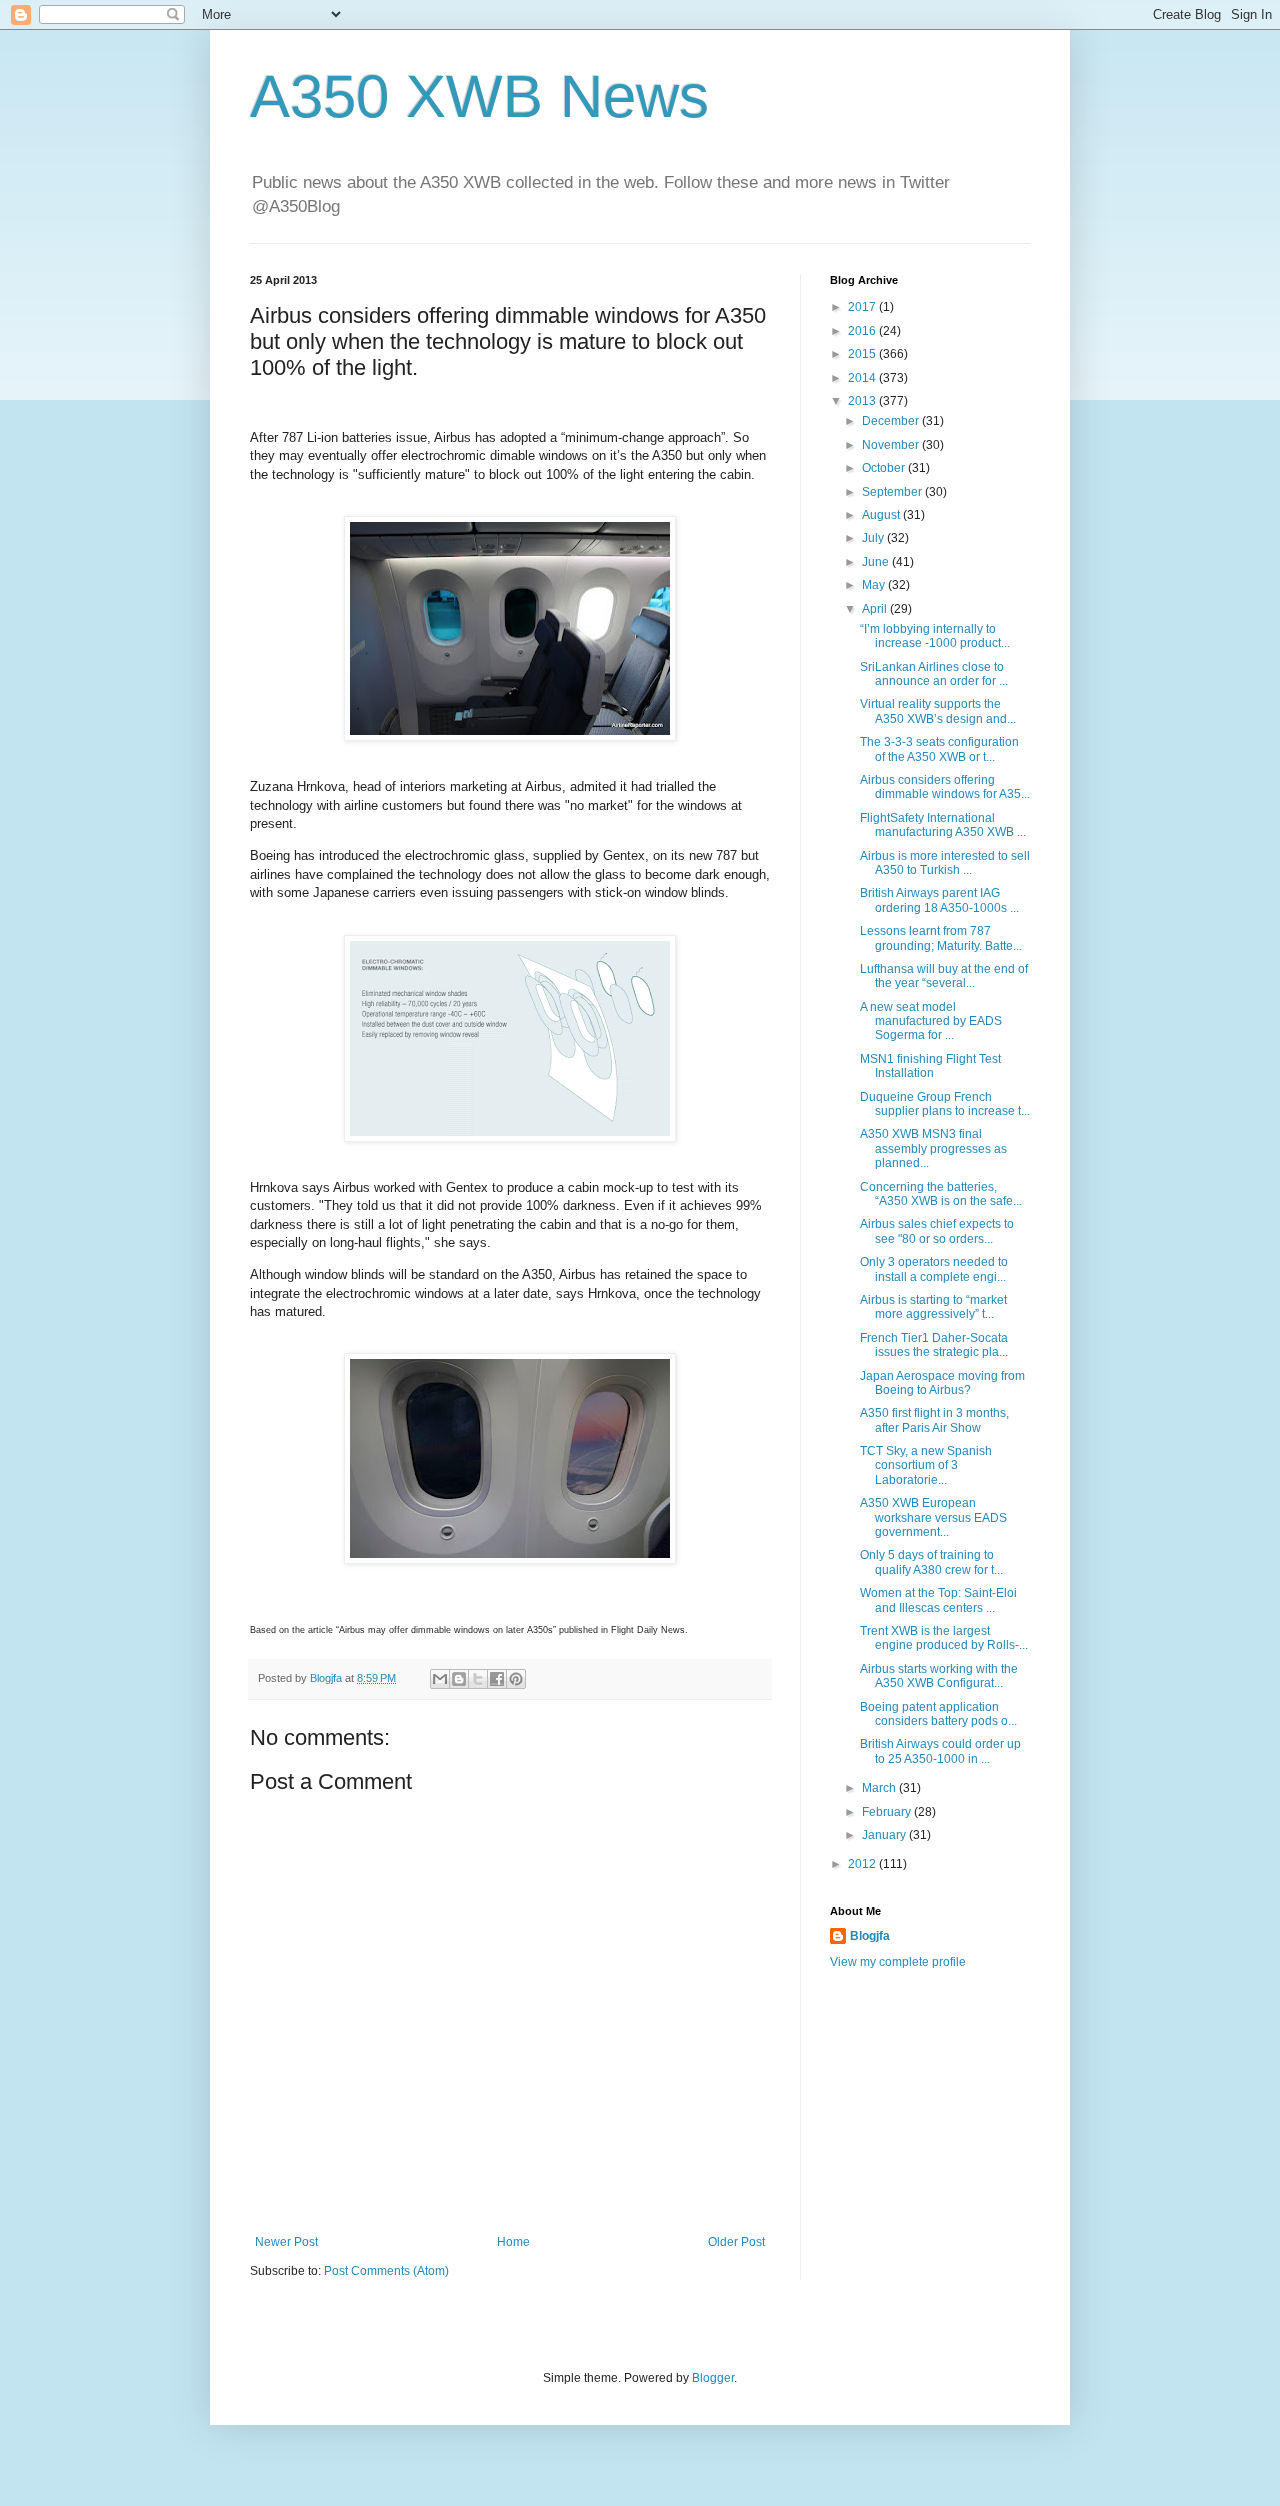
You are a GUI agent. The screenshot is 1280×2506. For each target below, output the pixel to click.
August (882, 515)
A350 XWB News (479, 96)
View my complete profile (898, 1962)
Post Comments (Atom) (386, 2271)
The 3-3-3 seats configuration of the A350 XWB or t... (939, 749)
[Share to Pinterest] (516, 1679)
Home (513, 2242)
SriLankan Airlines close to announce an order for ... (934, 674)
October (885, 468)
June (877, 562)
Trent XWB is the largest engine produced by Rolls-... (944, 1638)
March (880, 1788)
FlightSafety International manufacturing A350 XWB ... (943, 825)
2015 (863, 354)
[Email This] (440, 1679)
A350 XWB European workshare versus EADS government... (933, 1517)
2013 (863, 401)
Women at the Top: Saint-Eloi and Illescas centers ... (938, 1600)
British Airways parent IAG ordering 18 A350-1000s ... (939, 900)
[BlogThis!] (459, 1679)
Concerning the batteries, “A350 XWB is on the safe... (941, 1194)
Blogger (713, 2378)
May (875, 585)
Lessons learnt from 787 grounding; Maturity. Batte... (941, 938)
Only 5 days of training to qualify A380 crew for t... (931, 1562)
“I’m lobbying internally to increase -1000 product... (935, 636)
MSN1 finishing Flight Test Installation (930, 1066)
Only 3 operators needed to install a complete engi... (934, 1269)
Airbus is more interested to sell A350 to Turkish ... (945, 863)
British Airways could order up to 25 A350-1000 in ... (940, 1751)
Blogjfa (870, 1936)
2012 (863, 1864)
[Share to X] (478, 1679)
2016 (863, 331)
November (892, 445)
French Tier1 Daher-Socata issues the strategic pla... (934, 1345)
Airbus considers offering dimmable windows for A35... (945, 787)
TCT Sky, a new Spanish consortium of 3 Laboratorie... (926, 1465)
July (874, 538)
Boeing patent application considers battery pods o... (938, 1714)
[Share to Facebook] (497, 1679)
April (876, 609)
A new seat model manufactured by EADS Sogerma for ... (931, 1021)
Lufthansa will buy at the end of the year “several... (944, 976)
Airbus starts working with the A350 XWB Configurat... (939, 1676)
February (888, 1812)
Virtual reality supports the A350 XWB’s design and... (938, 711)
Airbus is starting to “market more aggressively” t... (933, 1307)
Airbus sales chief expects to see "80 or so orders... (937, 1231)
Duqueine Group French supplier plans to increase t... (945, 1104)
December (892, 421)
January (885, 1835)
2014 (863, 378)
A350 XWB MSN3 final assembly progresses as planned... (933, 1148)
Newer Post (286, 2242)
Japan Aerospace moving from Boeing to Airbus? (942, 1383)
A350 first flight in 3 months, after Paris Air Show (934, 1420)
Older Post (736, 2242)
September (893, 492)
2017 (863, 307)
